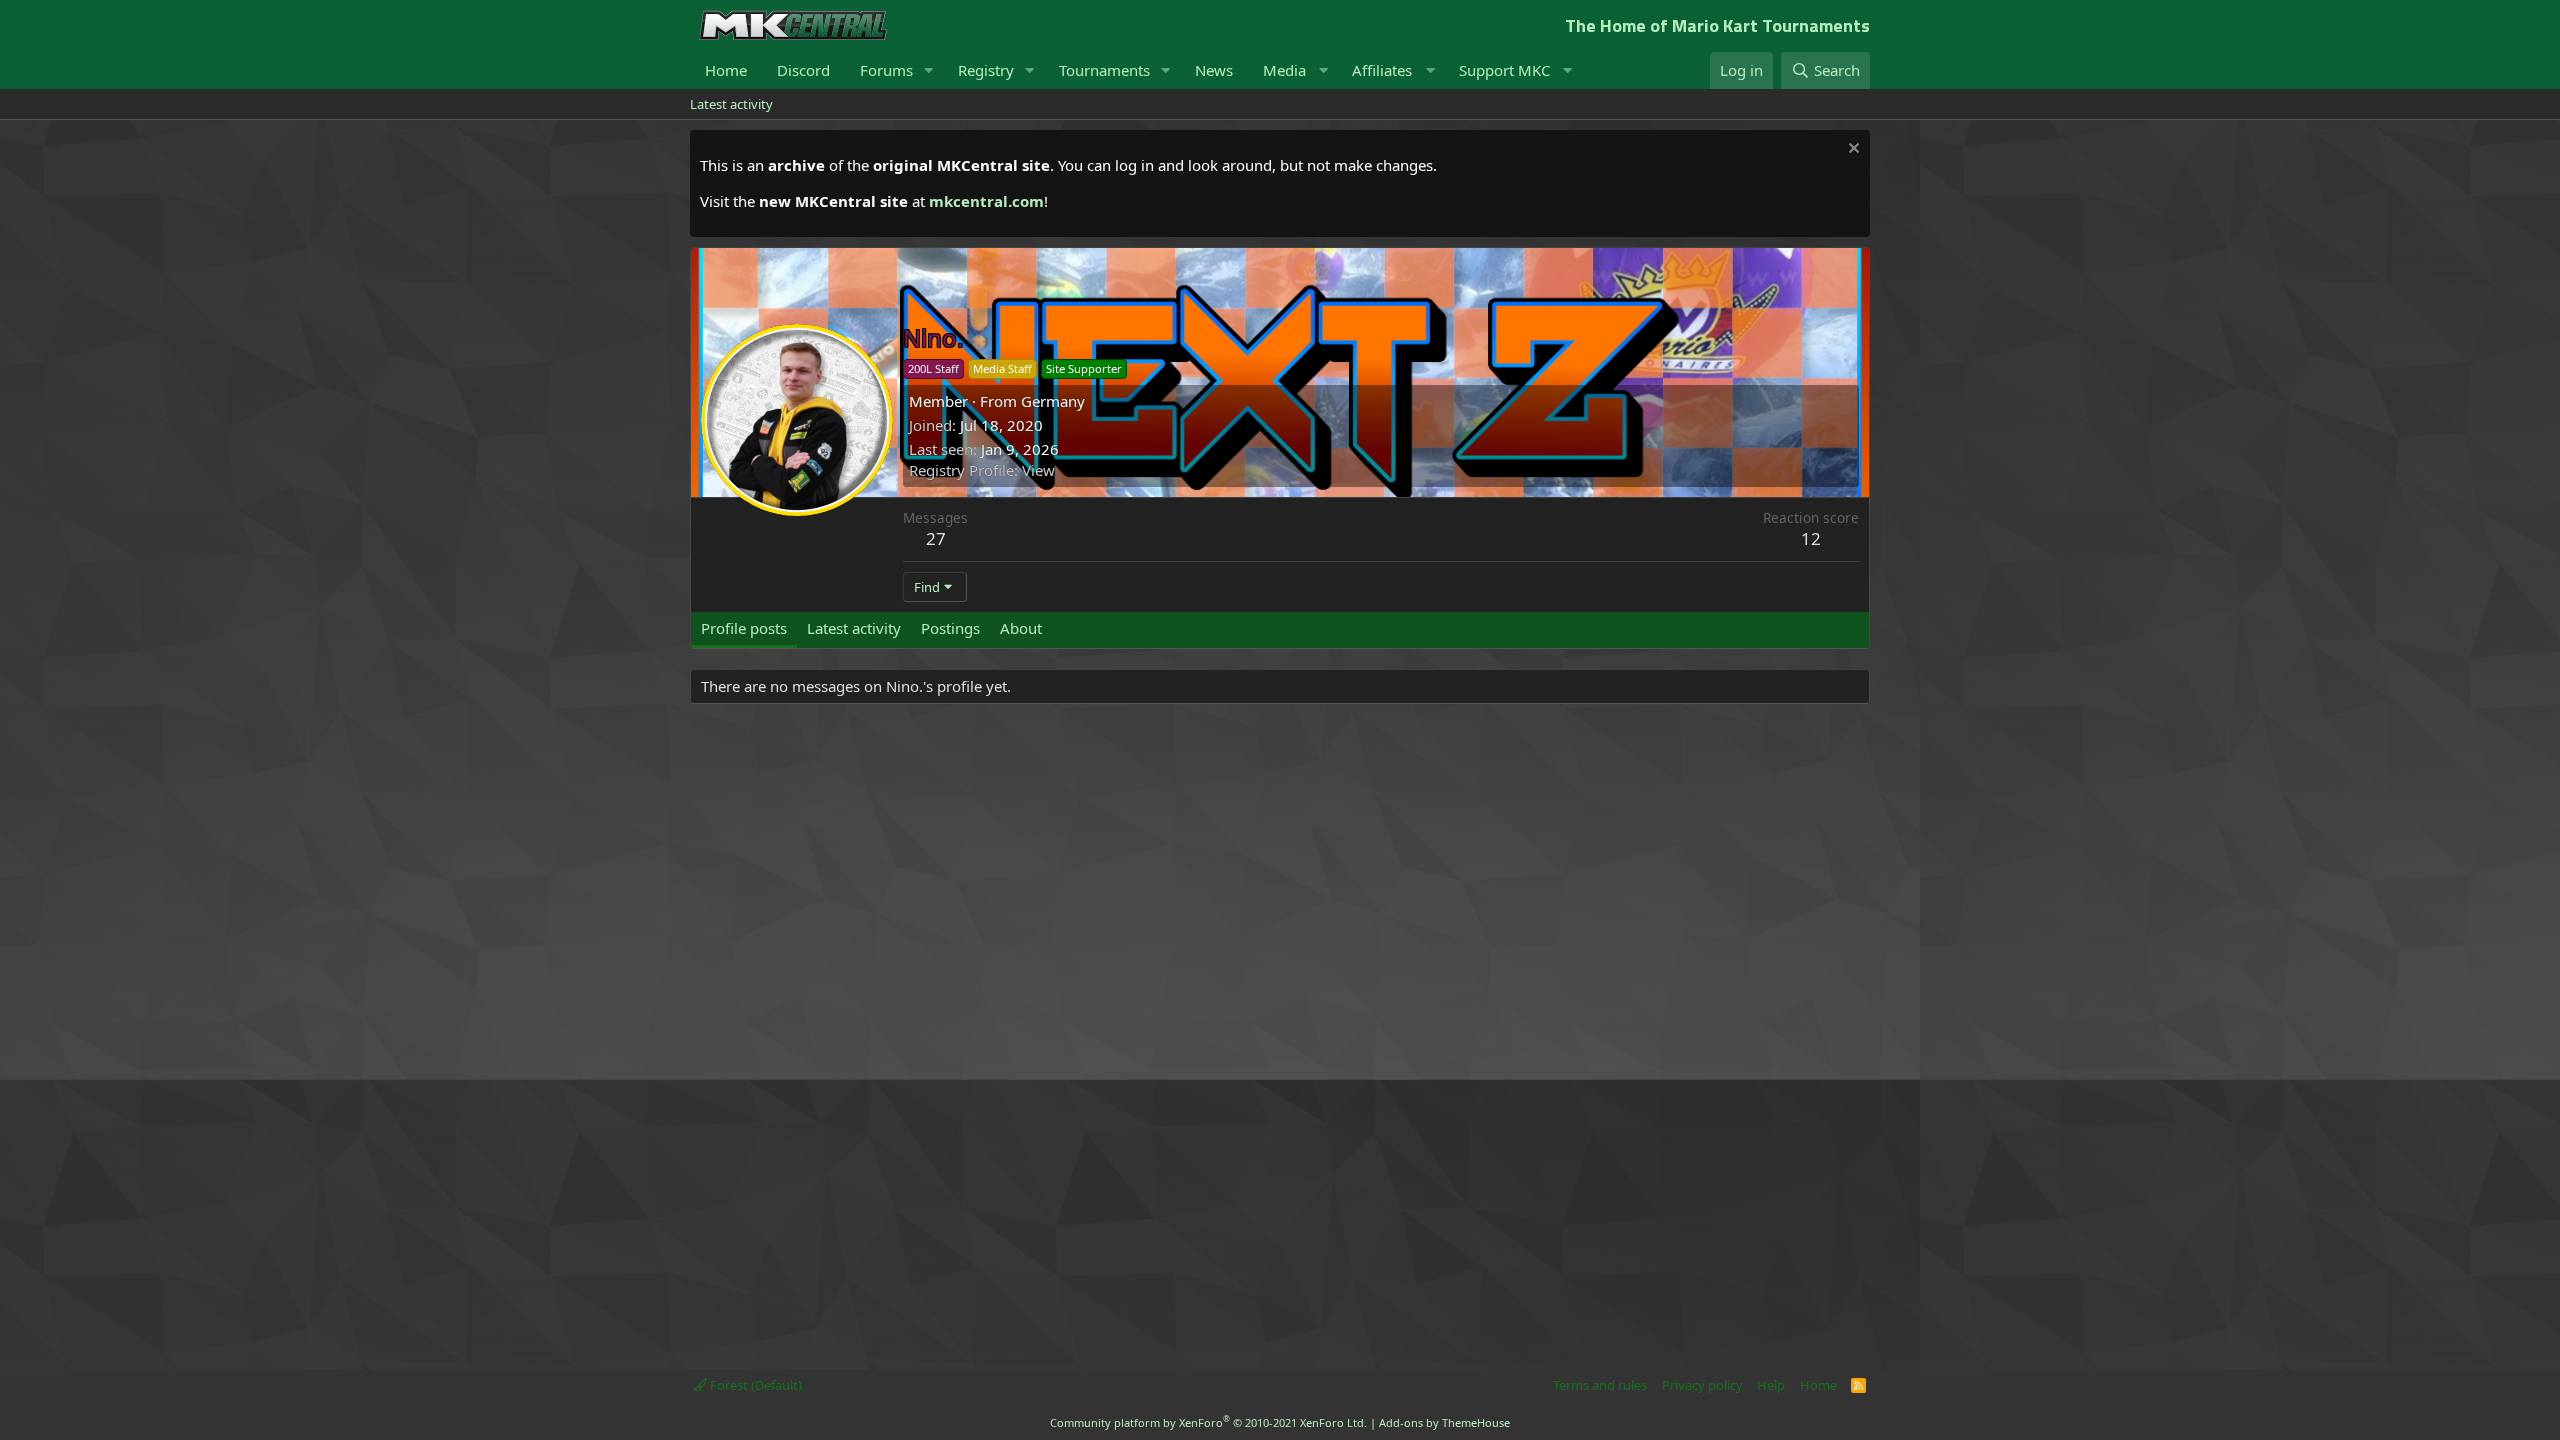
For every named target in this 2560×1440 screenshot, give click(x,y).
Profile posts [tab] (744, 628)
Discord (803, 70)
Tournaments (1104, 70)
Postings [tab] (950, 628)
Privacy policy (1702, 1385)
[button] (929, 70)
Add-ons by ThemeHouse (1444, 1422)
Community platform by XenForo (1208, 1422)
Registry (986, 70)
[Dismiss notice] (1851, 150)
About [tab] (1021, 628)
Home (726, 70)
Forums (886, 70)
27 (936, 538)
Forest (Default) (754, 1385)
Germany (1053, 401)
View (1038, 470)
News (1214, 70)
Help (1771, 1385)
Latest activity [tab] (854, 628)
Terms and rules (1600, 1385)
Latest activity (731, 104)
